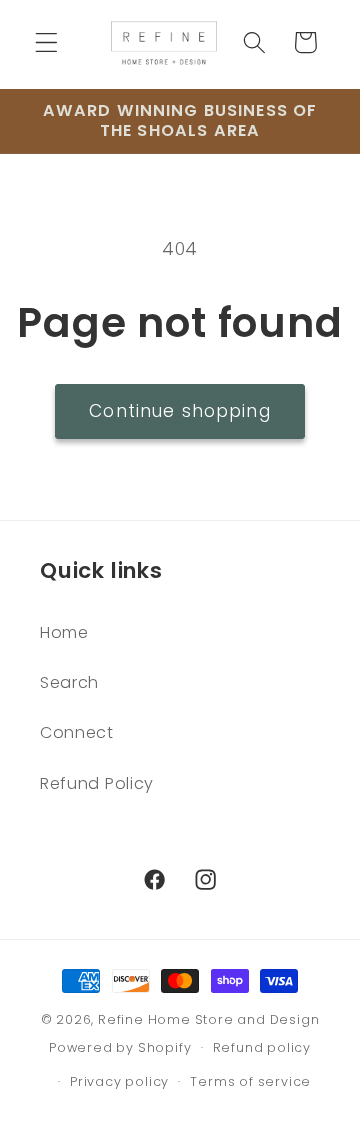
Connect (77, 732)
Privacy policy (119, 1081)
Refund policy (262, 1047)
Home (64, 632)
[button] (46, 42)
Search (69, 682)
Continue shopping (180, 411)
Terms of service (250, 1081)
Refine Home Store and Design (209, 1019)
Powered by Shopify (120, 1047)
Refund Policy (97, 783)
